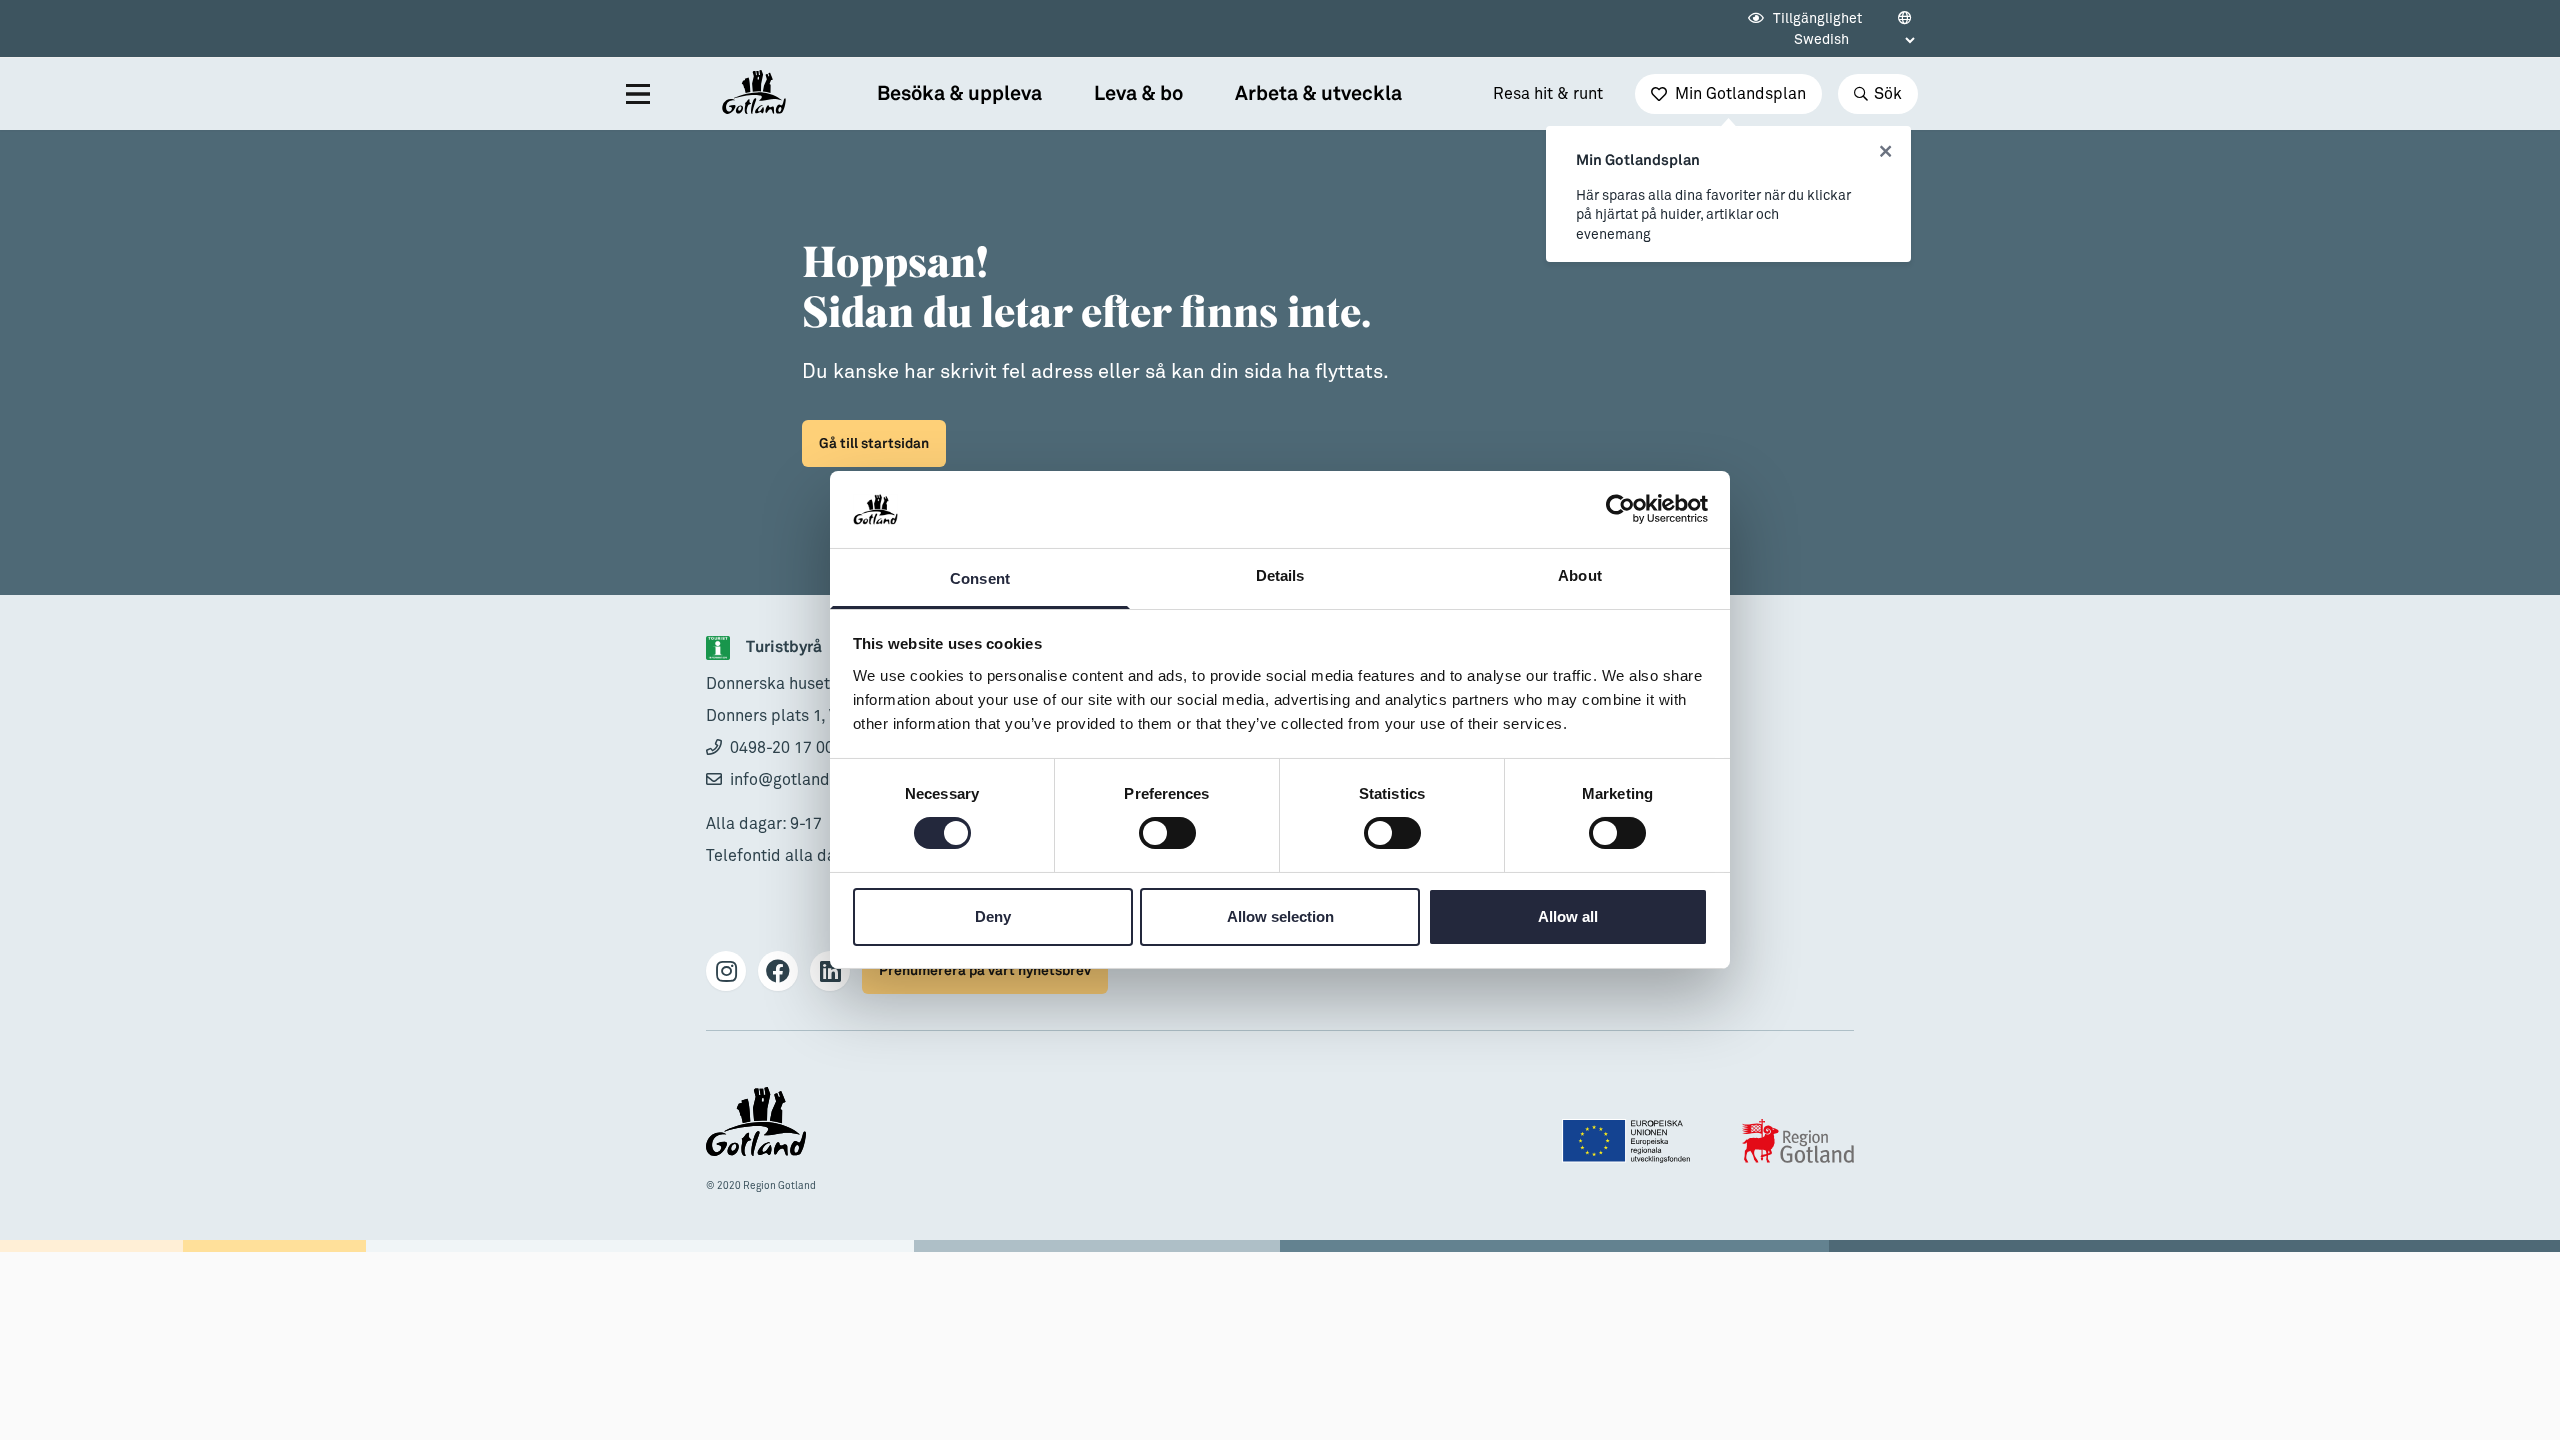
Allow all (1568, 916)
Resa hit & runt (1548, 94)
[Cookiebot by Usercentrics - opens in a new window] (1620, 509)
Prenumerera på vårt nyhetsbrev (985, 970)
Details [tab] (1280, 575)
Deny (993, 916)
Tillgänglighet (1816, 19)
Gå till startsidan (874, 443)
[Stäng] (1885, 152)
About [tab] (1580, 575)
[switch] (1167, 833)
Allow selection (1280, 916)
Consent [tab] (980, 578)
